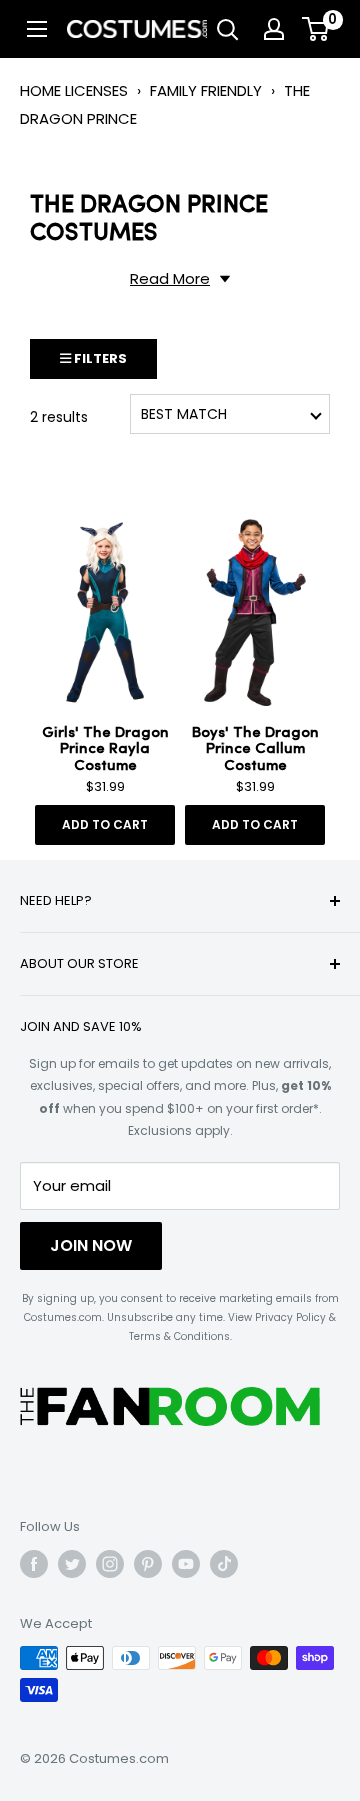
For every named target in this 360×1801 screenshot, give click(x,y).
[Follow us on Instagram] (110, 1564)
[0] (316, 29)
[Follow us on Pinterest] (148, 1564)
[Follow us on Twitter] (72, 1564)
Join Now (91, 1245)
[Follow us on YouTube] (186, 1564)
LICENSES (96, 90)
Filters (99, 358)
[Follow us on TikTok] (224, 1564)
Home (40, 90)
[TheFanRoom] (170, 1406)
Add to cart (105, 824)
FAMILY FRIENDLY (206, 90)
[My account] (274, 29)
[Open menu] (37, 29)
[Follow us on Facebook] (34, 1564)
